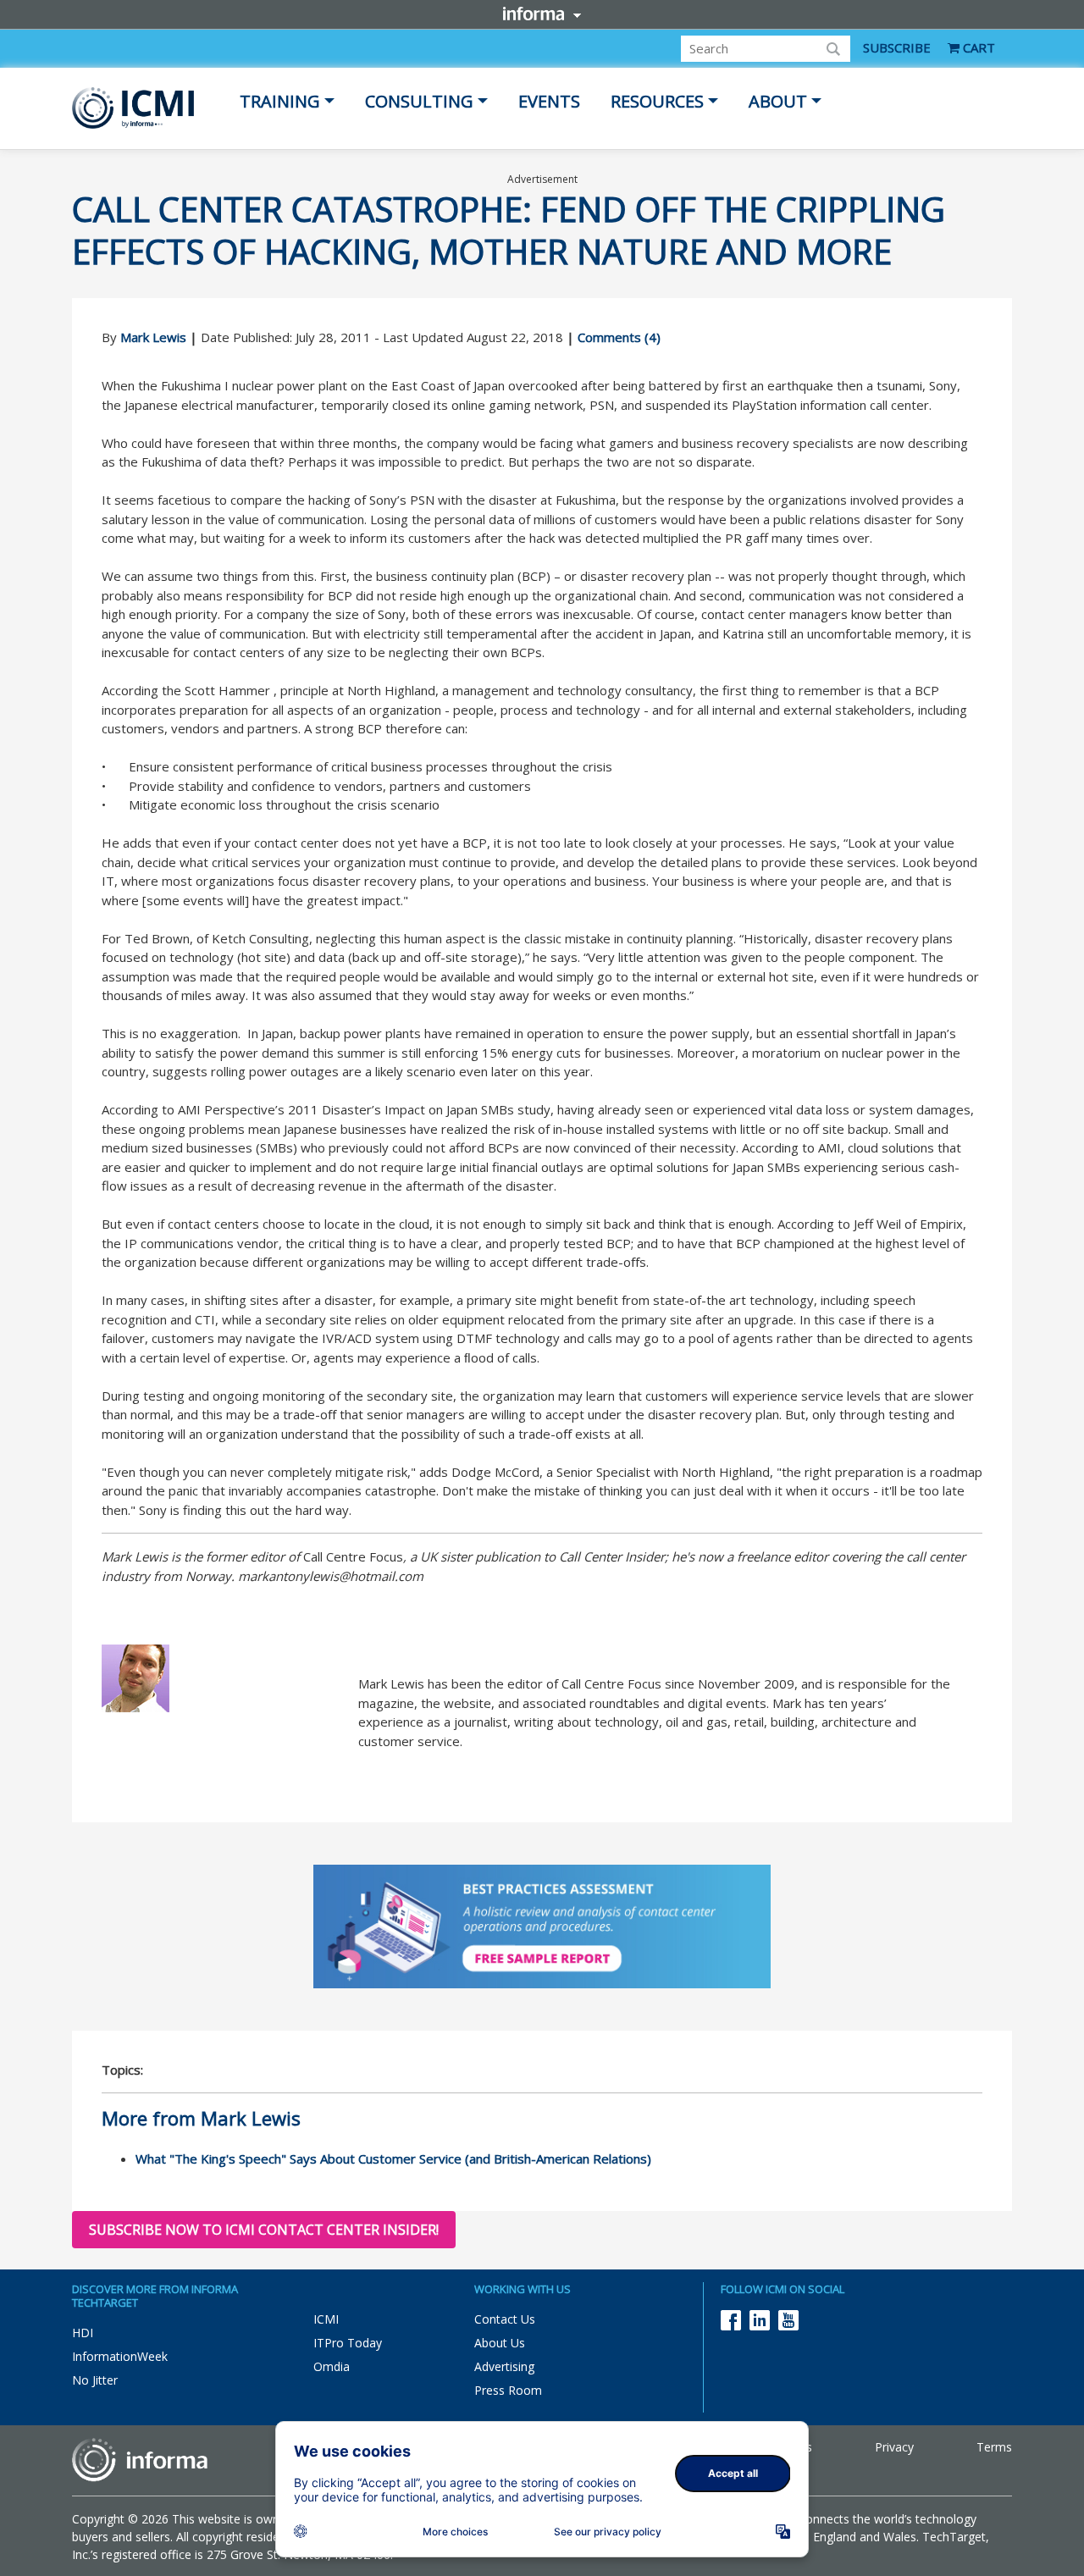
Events (549, 101)
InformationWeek (120, 2356)
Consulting (419, 101)
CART (977, 47)
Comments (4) (619, 337)
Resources (657, 101)
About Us (500, 2343)
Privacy (894, 2447)
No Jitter (95, 2380)
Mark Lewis (153, 337)
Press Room (508, 2390)
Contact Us (505, 2319)
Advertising (504, 2366)
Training (280, 101)
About (778, 101)
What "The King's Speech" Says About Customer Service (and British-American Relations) (393, 2159)
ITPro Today (348, 2343)
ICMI (326, 2319)
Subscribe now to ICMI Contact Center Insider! (264, 2230)
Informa (542, 14)
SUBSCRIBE (897, 47)
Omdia (332, 2366)
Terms (994, 2447)
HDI (83, 2333)
